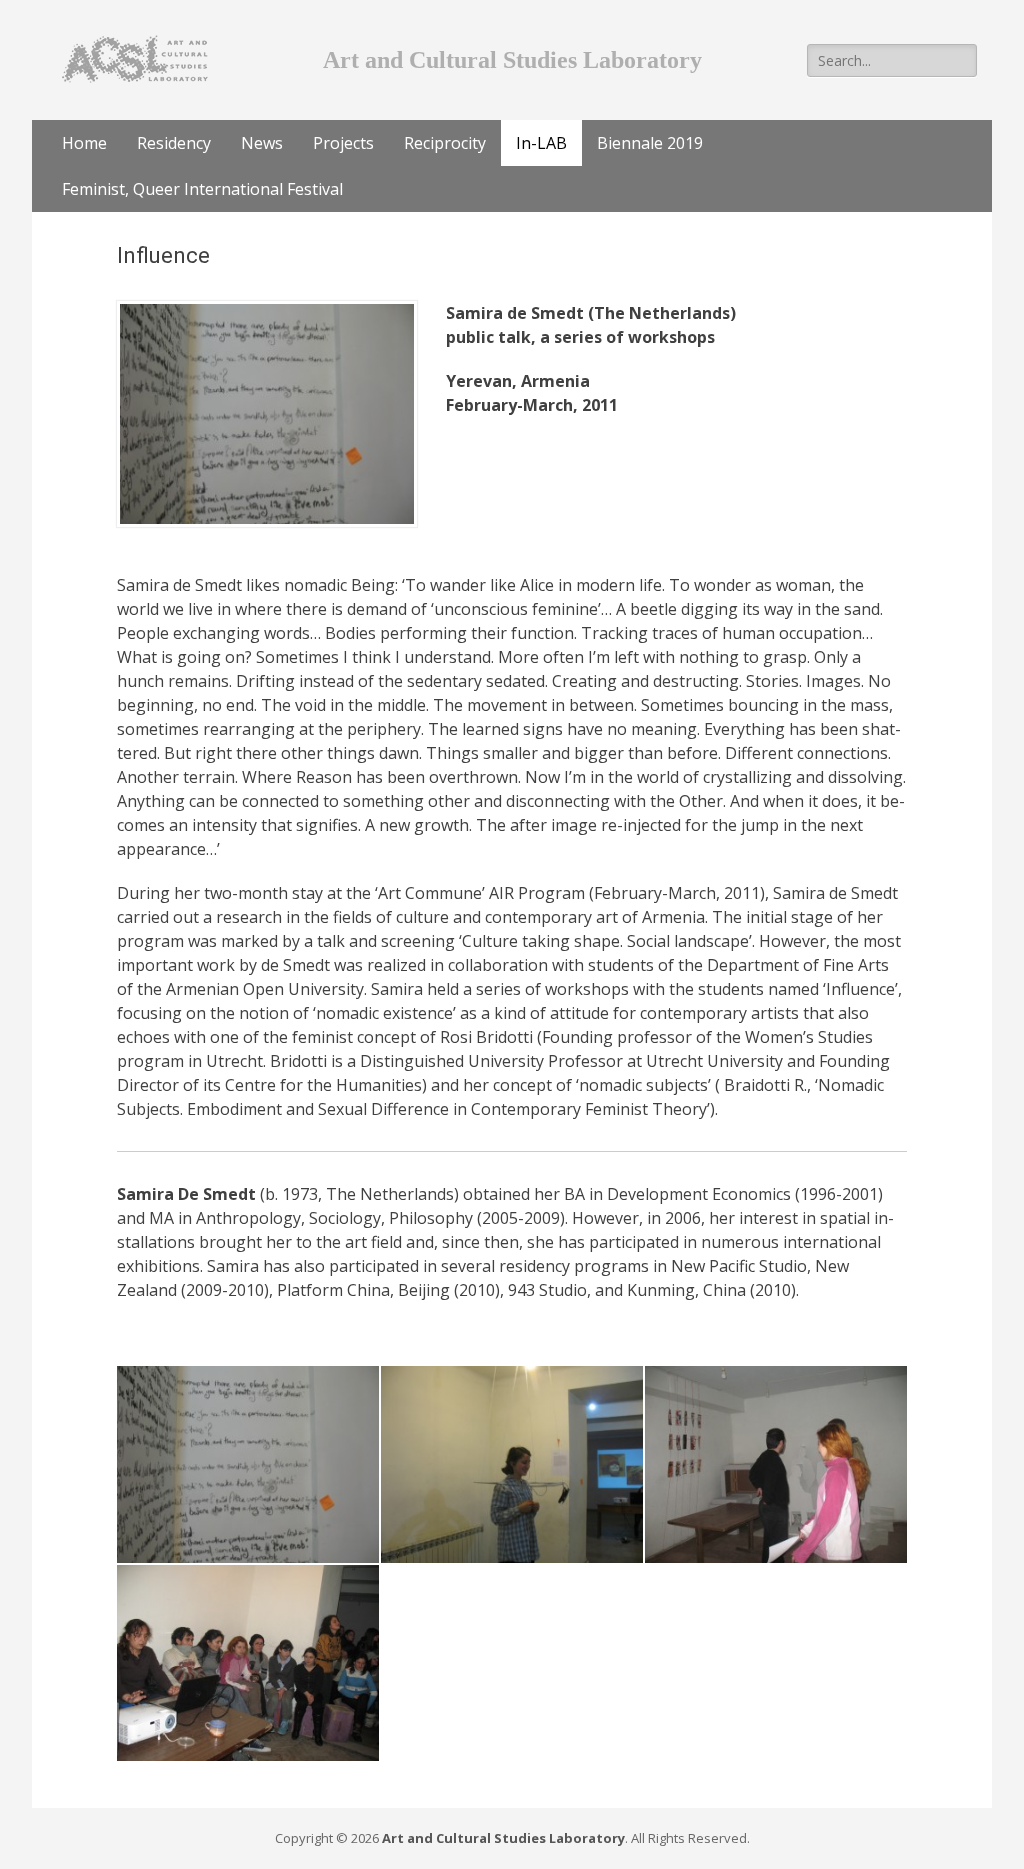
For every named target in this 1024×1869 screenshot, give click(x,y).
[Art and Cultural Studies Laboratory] (135, 57)
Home (84, 143)
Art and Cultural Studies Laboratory (503, 1838)
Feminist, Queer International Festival (202, 189)
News (262, 143)
